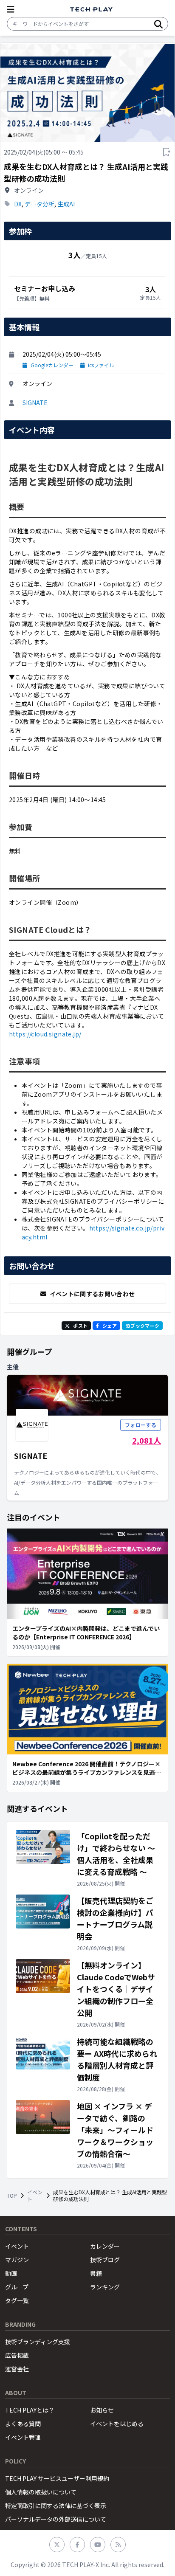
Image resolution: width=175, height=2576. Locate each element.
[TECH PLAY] (91, 10)
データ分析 (40, 204)
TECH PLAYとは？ (30, 2410)
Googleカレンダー (52, 365)
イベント (35, 2196)
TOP (12, 2196)
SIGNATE (35, 403)
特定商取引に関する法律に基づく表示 (56, 2506)
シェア (110, 1326)
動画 (11, 2273)
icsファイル (101, 365)
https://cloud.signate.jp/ (45, 1034)
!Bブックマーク (142, 1326)
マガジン (17, 2260)
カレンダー (105, 2246)
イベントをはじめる (117, 2424)
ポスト (80, 1326)
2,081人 (147, 1440)
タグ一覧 (17, 2300)
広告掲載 (17, 2355)
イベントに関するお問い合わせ (92, 1294)
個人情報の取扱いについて (41, 2492)
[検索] (158, 24)
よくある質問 (23, 2424)
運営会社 (17, 2369)
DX (18, 204)
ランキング (105, 2287)
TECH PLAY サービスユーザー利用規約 (57, 2478)
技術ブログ (105, 2260)
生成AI (66, 204)
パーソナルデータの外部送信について (56, 2519)
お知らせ (102, 2410)
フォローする (141, 1425)
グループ (17, 2287)
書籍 (96, 2273)
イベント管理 (23, 2437)
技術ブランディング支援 (38, 2342)
